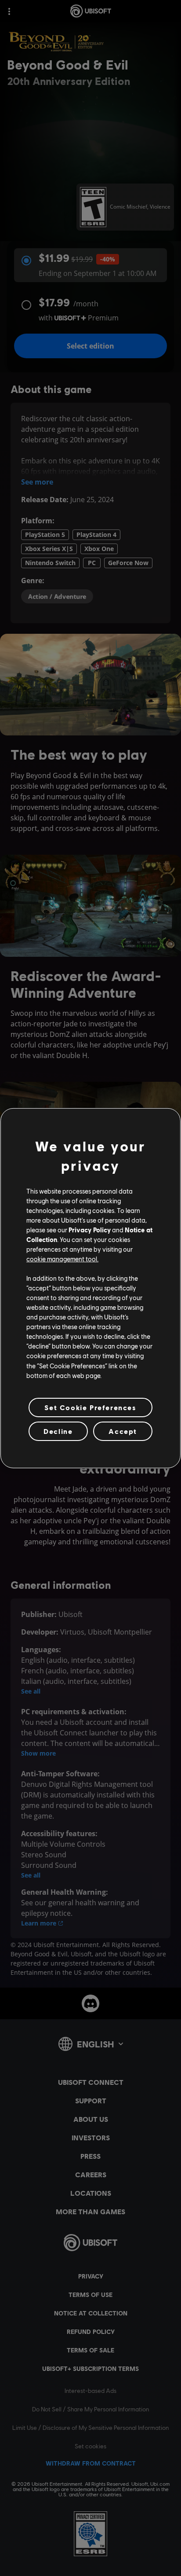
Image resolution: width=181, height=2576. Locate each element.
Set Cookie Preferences (90, 1407)
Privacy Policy (90, 1230)
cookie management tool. (62, 1259)
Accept (123, 1431)
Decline (58, 1431)
